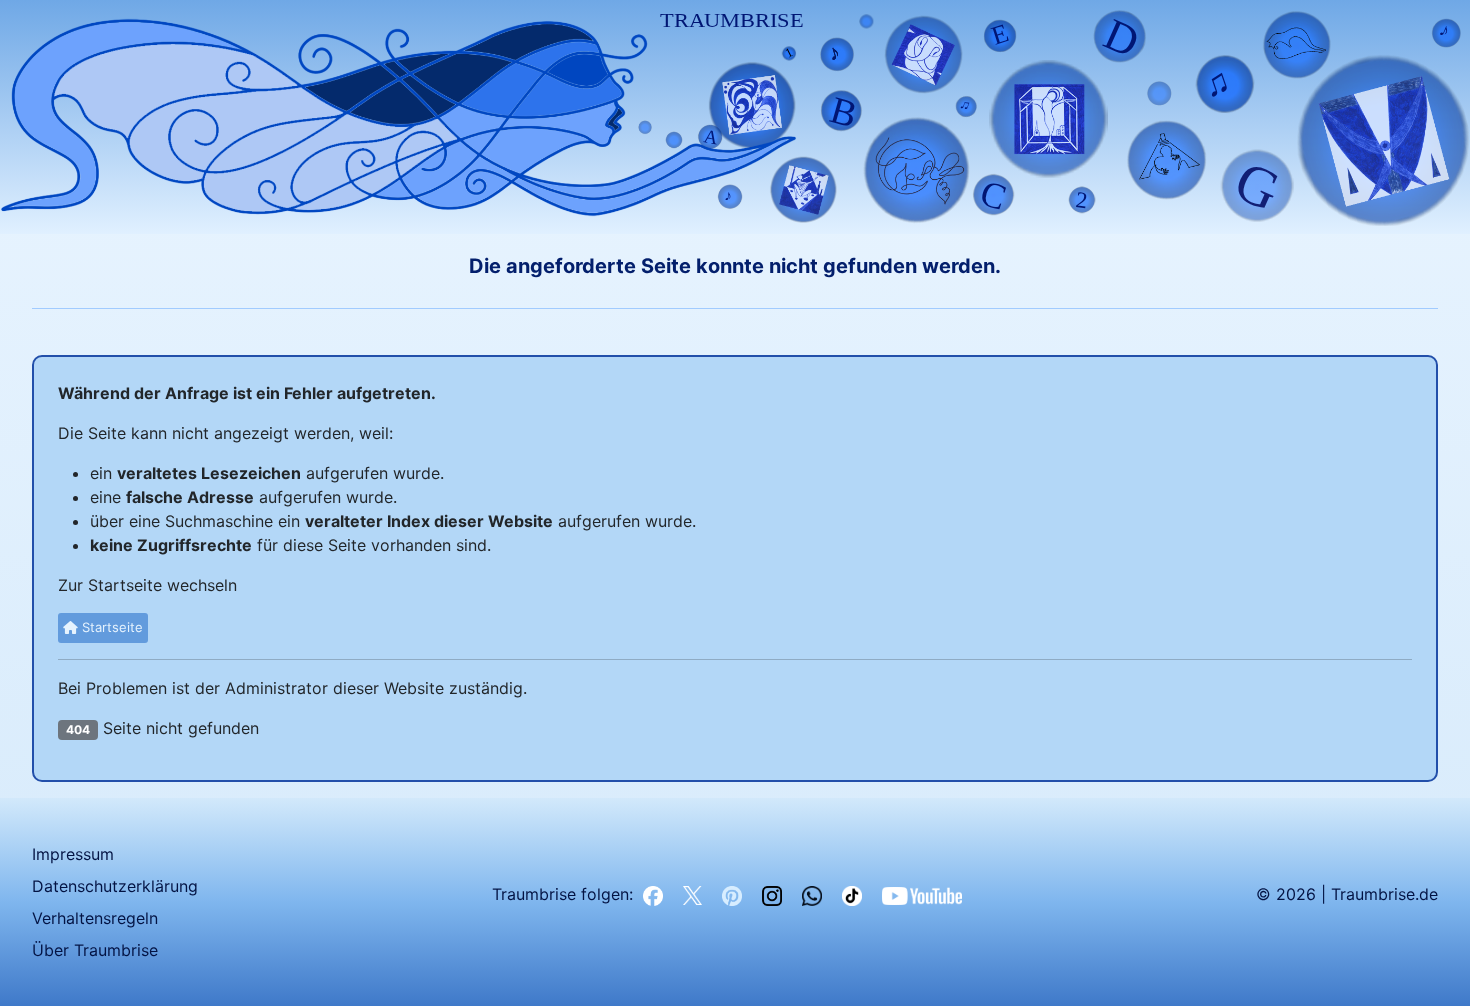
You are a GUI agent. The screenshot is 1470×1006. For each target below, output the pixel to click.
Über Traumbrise (95, 950)
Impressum (73, 854)
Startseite (110, 627)
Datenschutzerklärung (115, 886)
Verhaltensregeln (95, 918)
